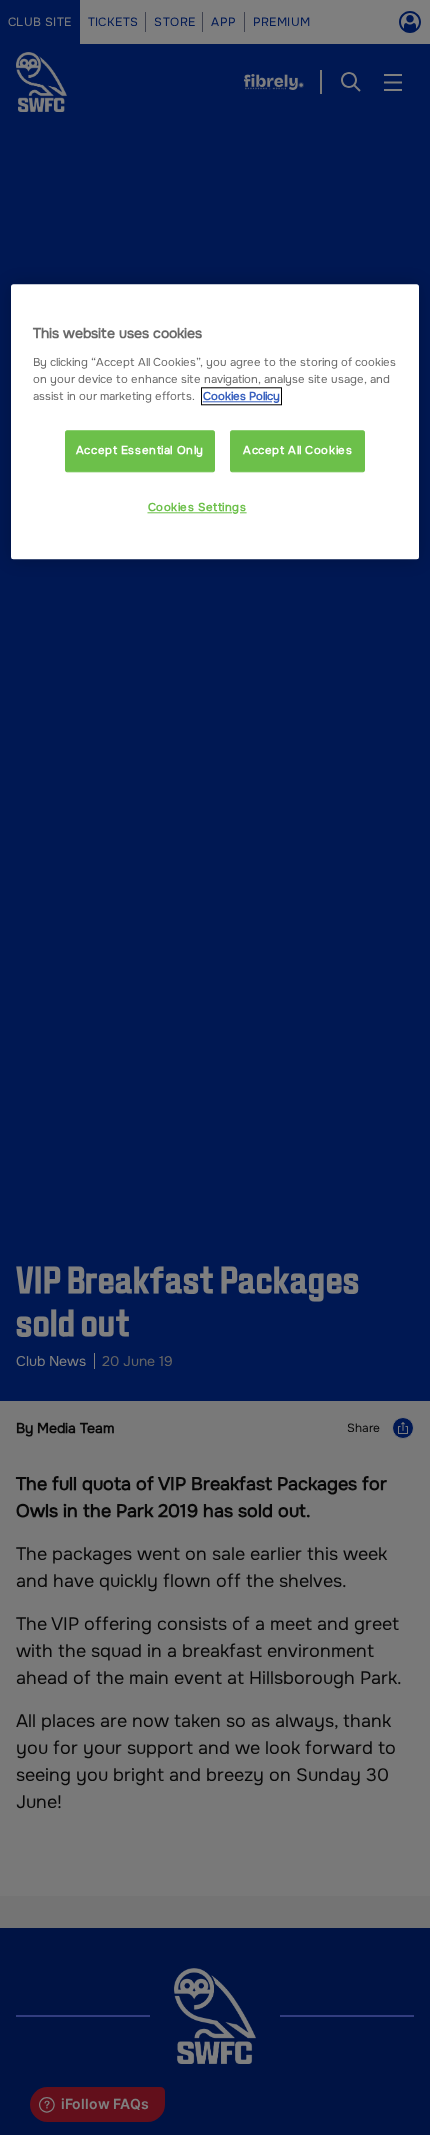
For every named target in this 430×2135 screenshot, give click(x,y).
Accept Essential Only (140, 450)
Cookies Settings (197, 507)
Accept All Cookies (297, 450)
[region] (215, 422)
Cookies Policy (241, 396)
